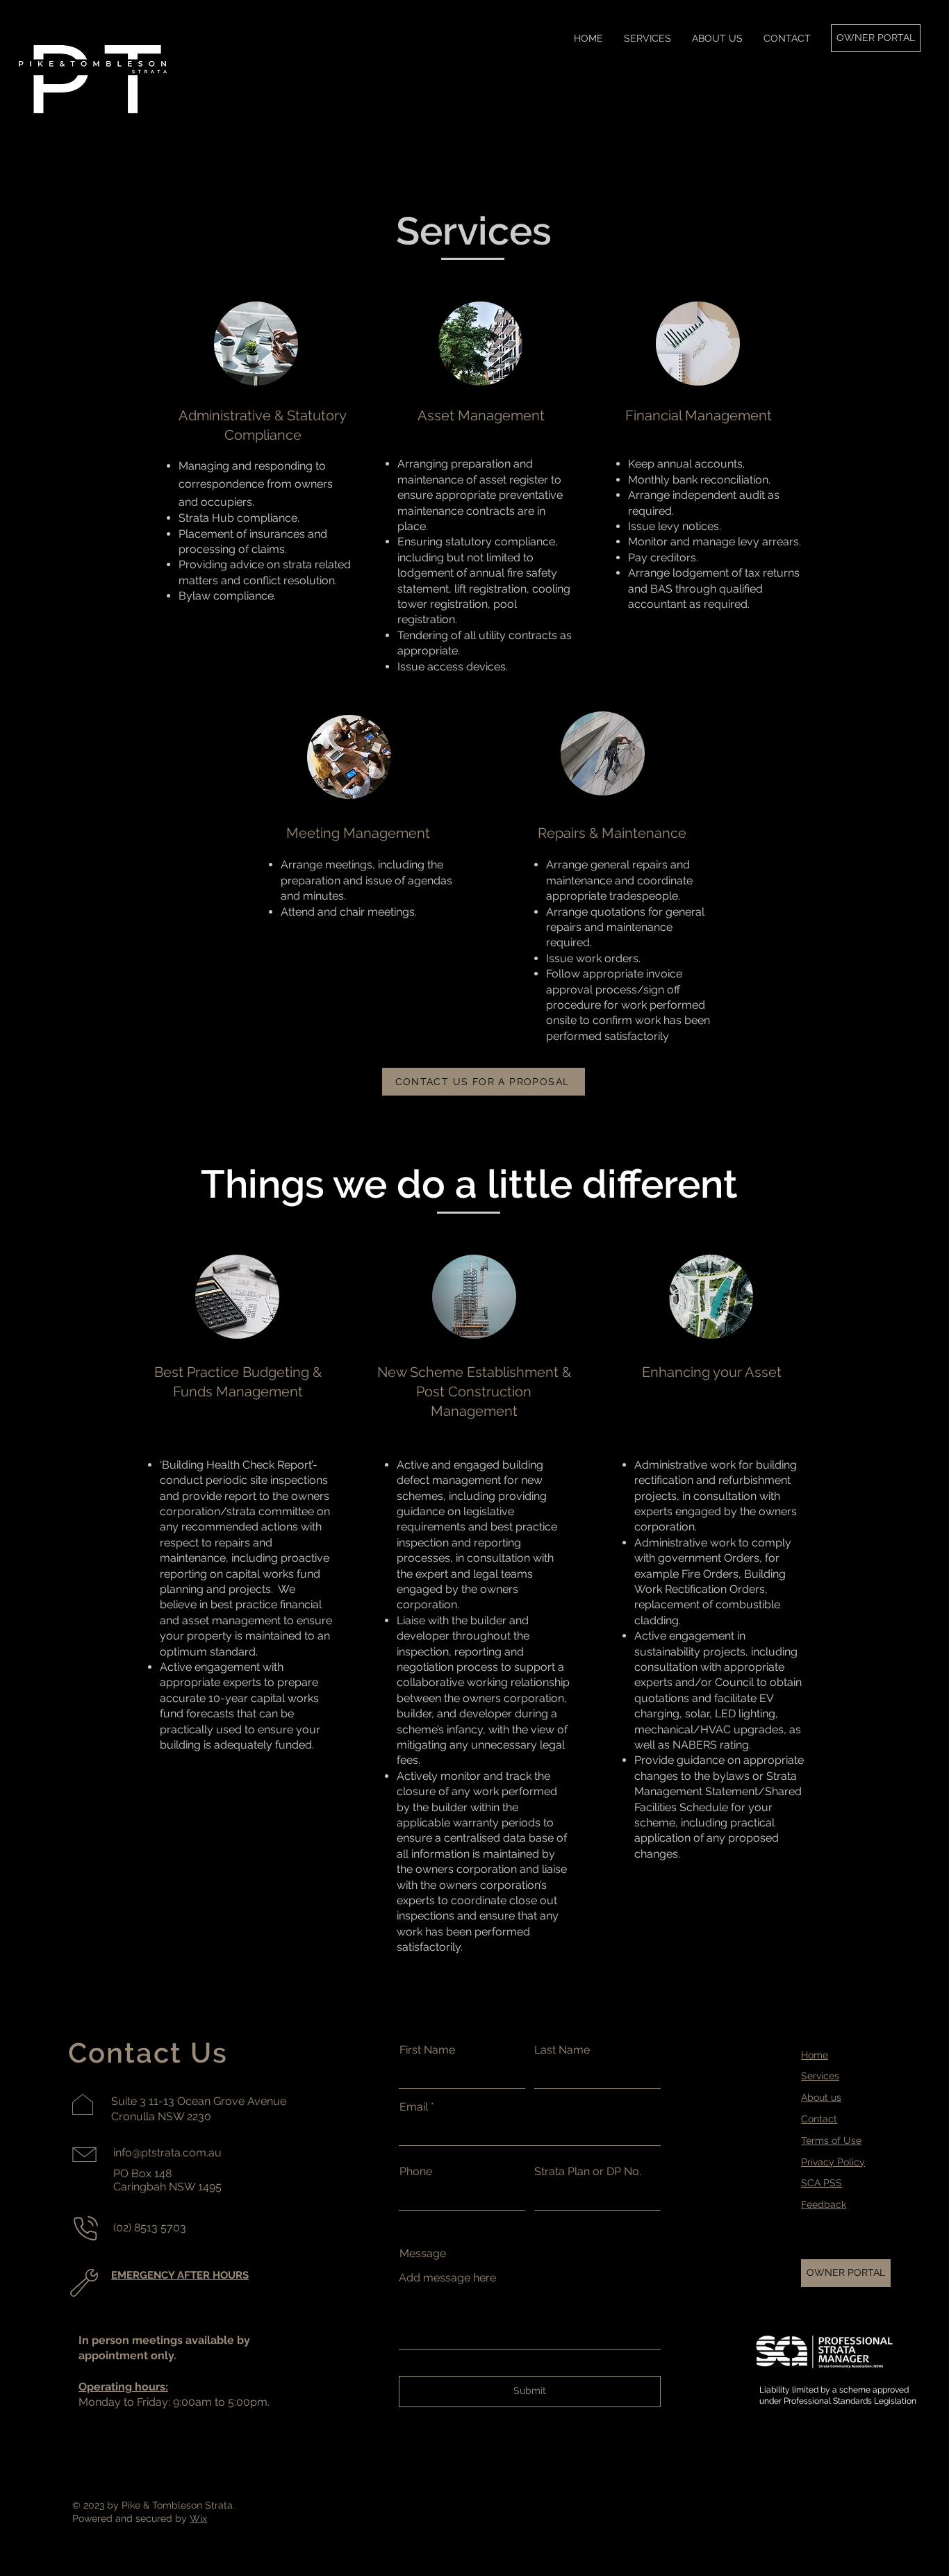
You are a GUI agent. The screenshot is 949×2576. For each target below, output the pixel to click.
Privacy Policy (833, 2162)
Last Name (562, 2050)
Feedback (824, 2204)
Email (414, 2107)
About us (821, 2097)
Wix (198, 2518)
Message (423, 2254)
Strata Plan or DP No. (588, 2172)
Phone (416, 2172)
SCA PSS (822, 2183)
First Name (427, 2050)
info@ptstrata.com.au (167, 2153)
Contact (819, 2119)
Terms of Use (831, 2140)
